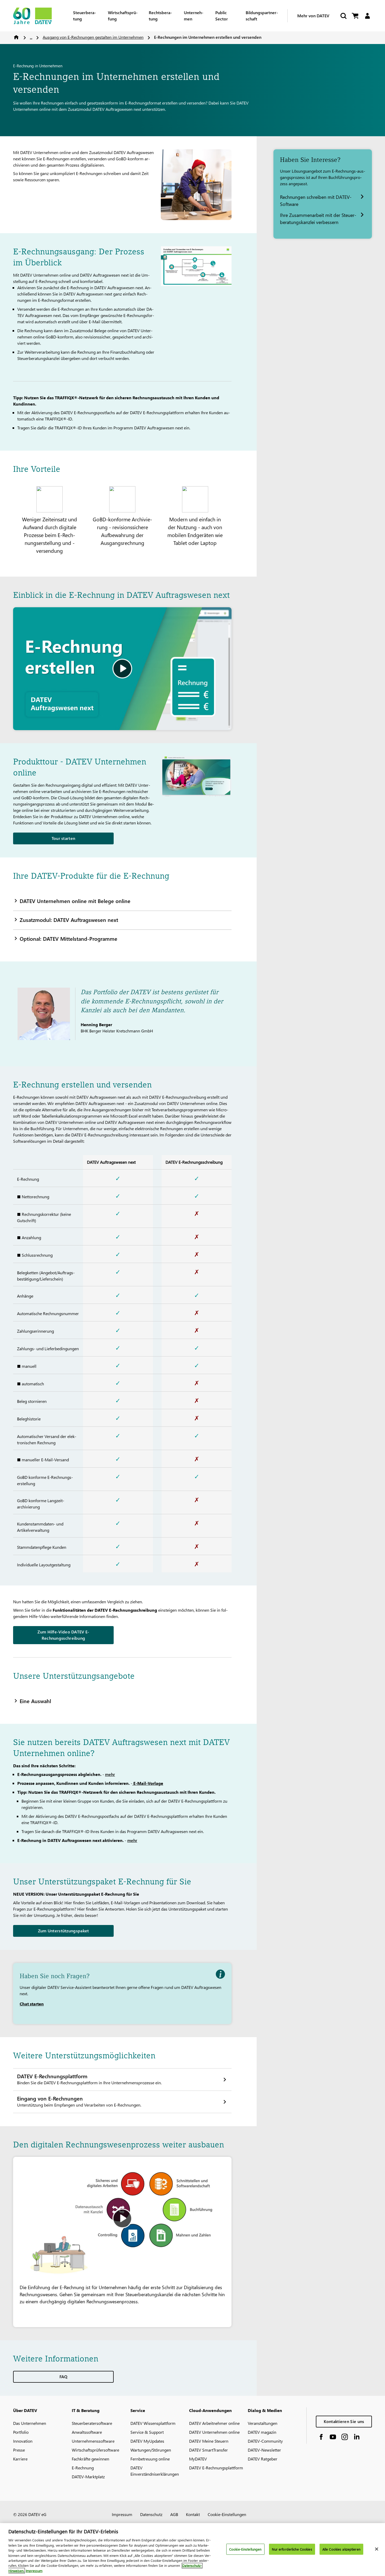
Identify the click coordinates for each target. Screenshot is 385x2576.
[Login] (367, 16)
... (31, 37)
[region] (192, 2550)
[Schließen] (377, 2549)
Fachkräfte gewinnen (90, 2459)
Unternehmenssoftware (93, 2441)
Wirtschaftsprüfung (123, 16)
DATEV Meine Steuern (209, 2441)
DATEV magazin (262, 2432)
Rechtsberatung (160, 16)
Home (16, 37)
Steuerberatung (84, 16)
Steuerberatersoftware (92, 2423)
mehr (110, 1774)
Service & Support (147, 2432)
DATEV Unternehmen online (214, 2432)
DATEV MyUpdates (147, 2441)
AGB (174, 2514)
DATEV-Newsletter (264, 2450)
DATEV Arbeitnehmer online (214, 2423)
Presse (19, 2450)
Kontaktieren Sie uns (344, 2421)
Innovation (23, 2441)
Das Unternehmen (30, 2423)
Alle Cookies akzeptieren (341, 2549)
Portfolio (21, 2432)
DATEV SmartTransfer (208, 2450)
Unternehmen (194, 16)
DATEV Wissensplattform (153, 2423)
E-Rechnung (83, 2468)
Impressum (122, 2514)
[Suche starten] (343, 16)
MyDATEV (198, 2459)
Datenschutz (151, 2514)
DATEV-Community (265, 2441)
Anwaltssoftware (87, 2432)
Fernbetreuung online (150, 2459)
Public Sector (222, 16)
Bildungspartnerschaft (262, 16)
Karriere (20, 2459)
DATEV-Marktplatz (88, 2477)
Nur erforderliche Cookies (292, 2549)
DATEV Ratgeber (263, 2459)
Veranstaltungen (263, 2423)
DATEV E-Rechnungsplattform (216, 2468)
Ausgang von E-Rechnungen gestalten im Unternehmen (93, 37)
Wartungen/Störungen (151, 2450)
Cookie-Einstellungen (227, 2514)
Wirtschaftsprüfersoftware (95, 2450)
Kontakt (193, 2514)
